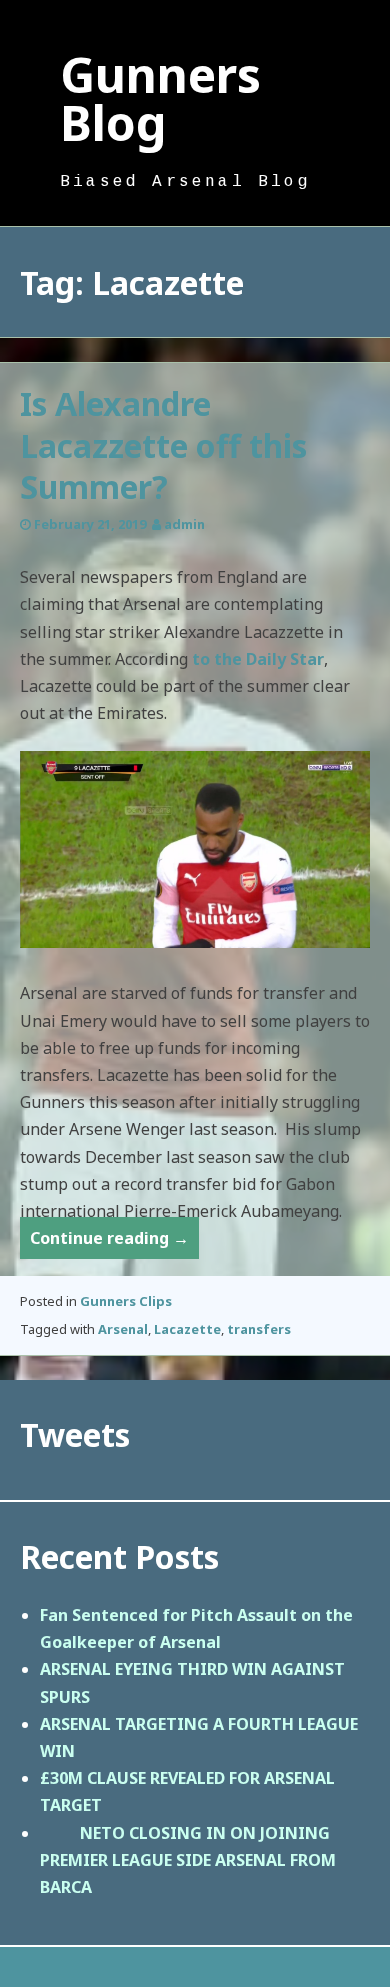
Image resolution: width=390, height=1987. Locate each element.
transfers (259, 1329)
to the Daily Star (258, 659)
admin (184, 524)
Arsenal (123, 1329)
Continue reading (114, 1242)
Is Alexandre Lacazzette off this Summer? (163, 445)
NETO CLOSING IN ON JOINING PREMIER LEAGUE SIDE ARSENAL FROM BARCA (188, 1860)
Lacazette (187, 1329)
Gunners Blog (160, 98)
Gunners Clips (126, 1301)
